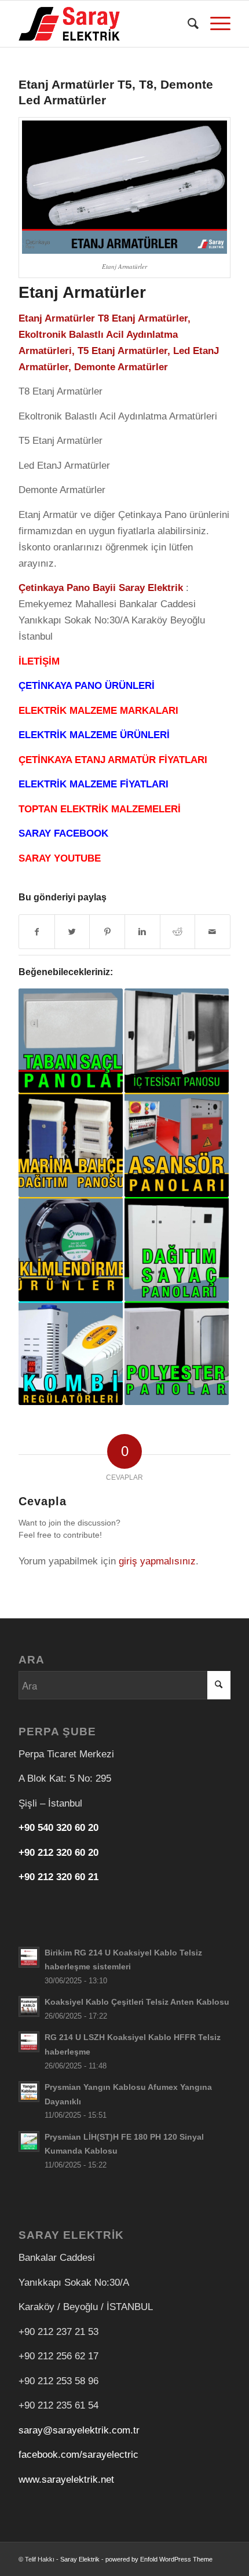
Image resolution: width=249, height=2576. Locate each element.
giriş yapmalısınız (157, 1561)
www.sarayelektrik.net (66, 2480)
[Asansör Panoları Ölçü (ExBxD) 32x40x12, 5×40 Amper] (177, 1145)
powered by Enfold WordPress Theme (159, 2559)
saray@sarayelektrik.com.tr (79, 2430)
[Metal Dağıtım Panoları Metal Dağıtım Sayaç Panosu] (177, 1249)
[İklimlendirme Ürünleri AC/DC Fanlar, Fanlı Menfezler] (71, 1249)
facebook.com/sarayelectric (78, 2455)
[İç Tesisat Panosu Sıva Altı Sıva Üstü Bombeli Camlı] (177, 1041)
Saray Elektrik (80, 2559)
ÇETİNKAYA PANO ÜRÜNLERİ (87, 686)
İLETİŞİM (39, 661)
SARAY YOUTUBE (60, 858)
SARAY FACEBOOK (63, 833)
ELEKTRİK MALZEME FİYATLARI (94, 784)
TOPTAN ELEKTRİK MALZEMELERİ (100, 809)
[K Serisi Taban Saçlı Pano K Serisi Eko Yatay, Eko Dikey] (71, 1041)
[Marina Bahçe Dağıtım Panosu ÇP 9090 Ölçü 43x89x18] (71, 1145)
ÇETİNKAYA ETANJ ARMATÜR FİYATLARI (113, 760)
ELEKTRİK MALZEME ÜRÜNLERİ (94, 735)
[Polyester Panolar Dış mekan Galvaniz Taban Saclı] (177, 1353)
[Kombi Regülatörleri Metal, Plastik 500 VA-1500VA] (71, 1353)
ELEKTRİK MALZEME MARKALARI (98, 711)
